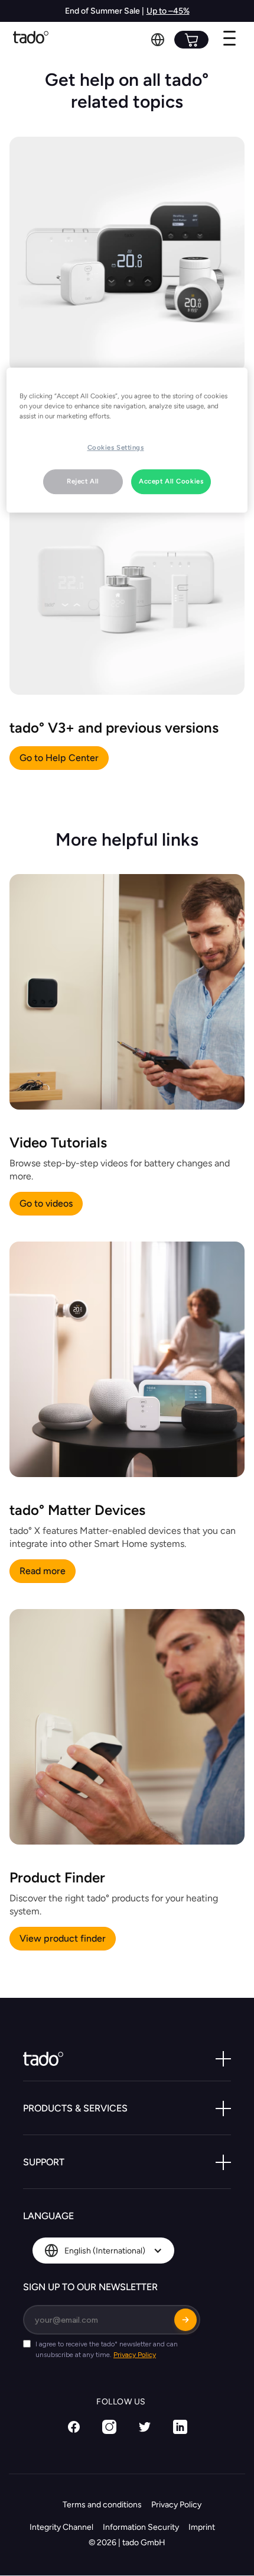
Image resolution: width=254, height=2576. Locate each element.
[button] (158, 40)
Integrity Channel (61, 2527)
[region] (127, 440)
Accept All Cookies (171, 481)
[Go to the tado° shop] (191, 40)
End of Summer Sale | (105, 11)
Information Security (141, 2527)
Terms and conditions (102, 2505)
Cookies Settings (116, 447)
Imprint (202, 2527)
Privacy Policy (176, 2505)
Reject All (83, 481)
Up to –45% (168, 11)
